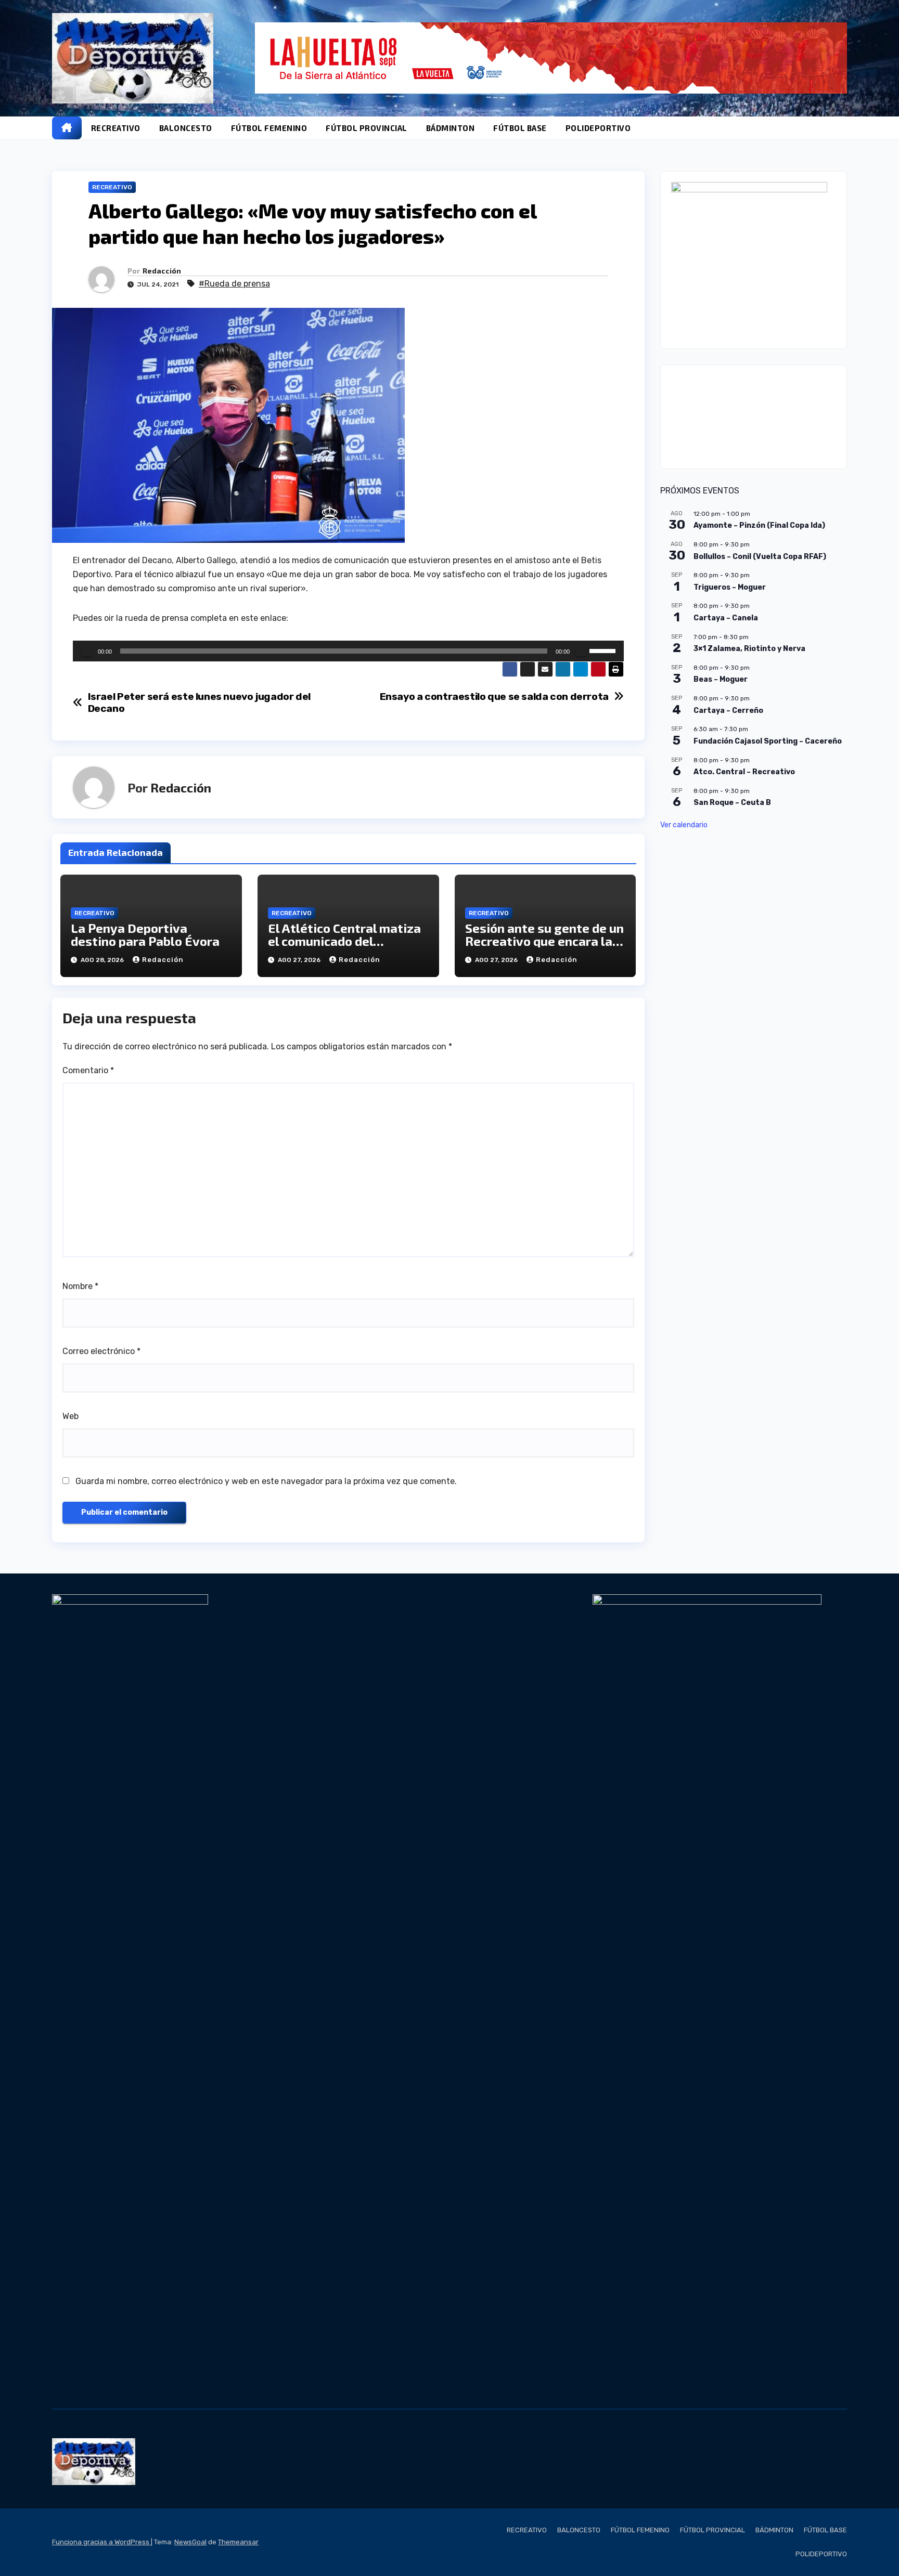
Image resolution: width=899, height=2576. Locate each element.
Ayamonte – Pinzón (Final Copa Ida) (759, 525)
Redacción (162, 271)
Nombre (80, 1286)
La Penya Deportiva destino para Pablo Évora (145, 934)
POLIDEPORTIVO (598, 128)
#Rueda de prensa (234, 284)
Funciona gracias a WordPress (101, 2542)
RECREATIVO (116, 128)
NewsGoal (190, 2542)
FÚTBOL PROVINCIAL (367, 128)
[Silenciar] (581, 651)
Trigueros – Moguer (730, 587)
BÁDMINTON (451, 128)
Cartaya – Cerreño (728, 711)
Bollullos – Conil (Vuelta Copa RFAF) (760, 557)
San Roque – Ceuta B (732, 803)
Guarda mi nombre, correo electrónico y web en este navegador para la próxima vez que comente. (266, 1481)
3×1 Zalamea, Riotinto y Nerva (749, 649)
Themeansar (238, 2542)
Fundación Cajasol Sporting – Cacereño (768, 741)
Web (70, 1416)
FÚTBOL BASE (520, 128)
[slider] (604, 650)
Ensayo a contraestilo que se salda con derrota (494, 697)
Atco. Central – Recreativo (744, 772)
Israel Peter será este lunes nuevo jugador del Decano (199, 702)
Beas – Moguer (721, 679)
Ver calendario (684, 825)
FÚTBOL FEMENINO (269, 128)
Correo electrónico (101, 1351)
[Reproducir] (86, 651)
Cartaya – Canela (726, 618)
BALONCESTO (186, 128)
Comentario (88, 1070)
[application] (348, 651)
